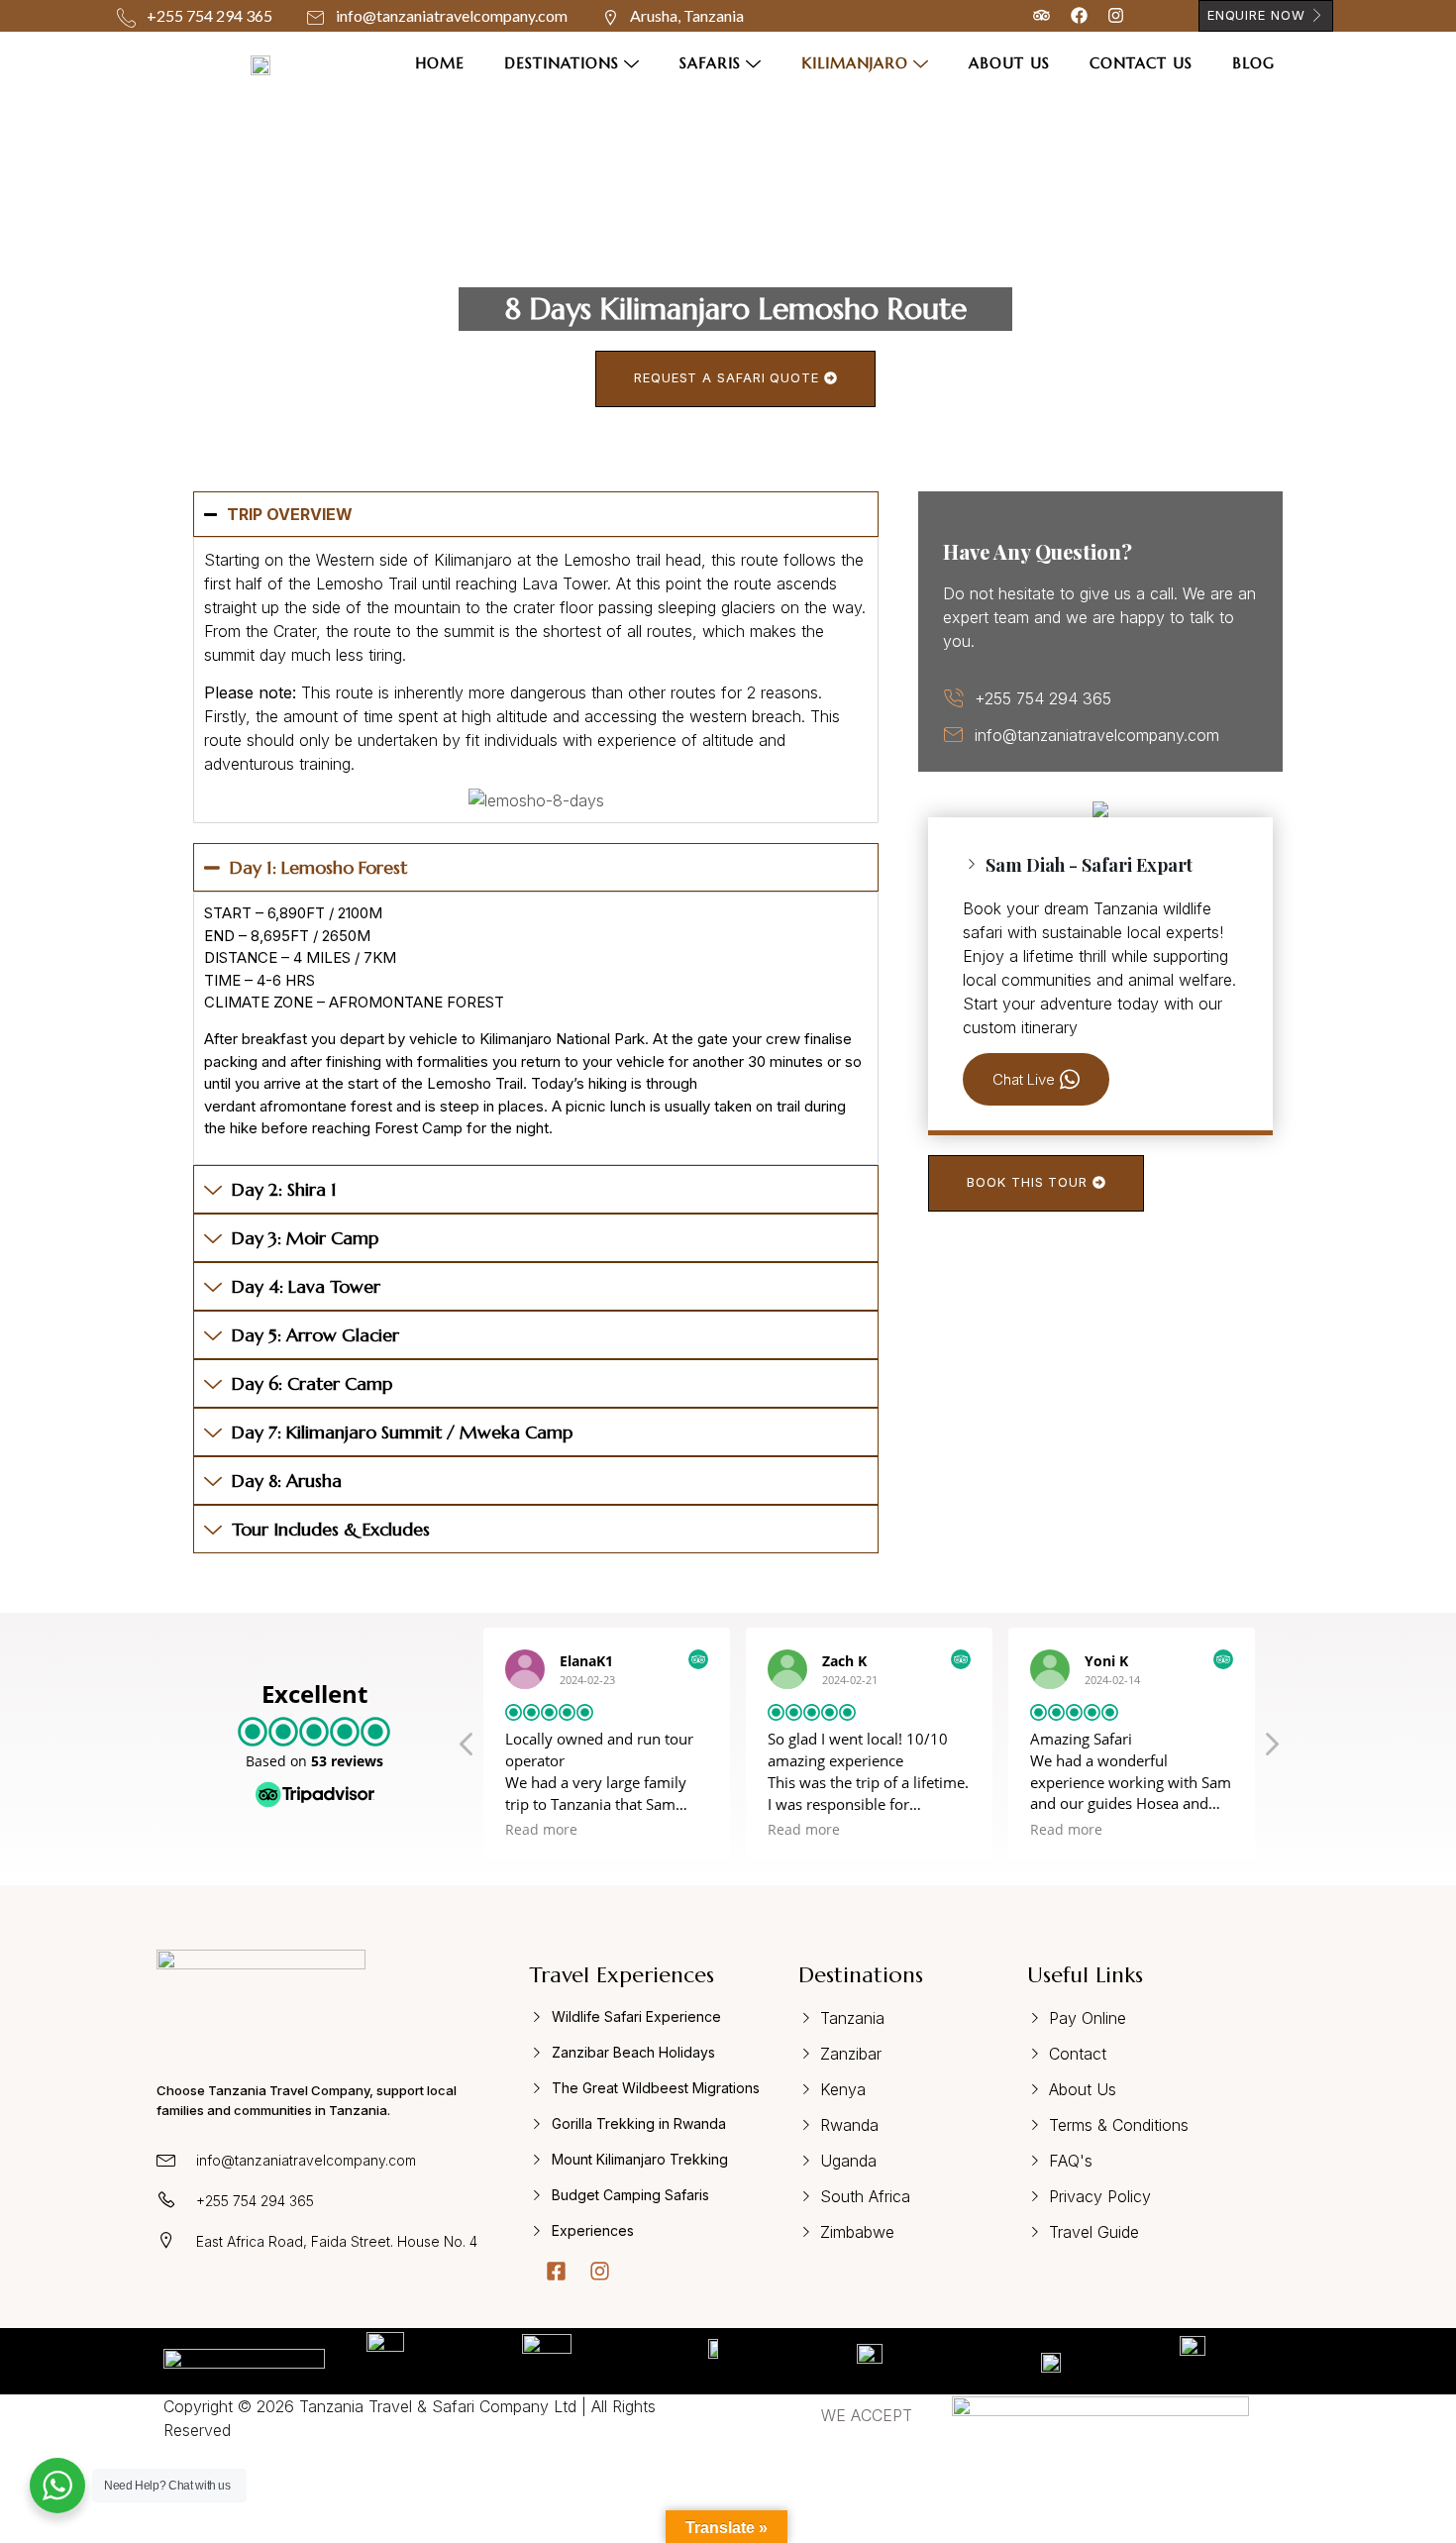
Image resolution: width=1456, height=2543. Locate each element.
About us (1009, 63)
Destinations (562, 63)
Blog (1253, 63)
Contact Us (1141, 63)
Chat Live (1024, 1079)
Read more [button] (541, 1830)
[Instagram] (600, 2271)
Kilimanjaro (855, 63)
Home (440, 63)
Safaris (710, 63)
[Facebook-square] (556, 2271)
